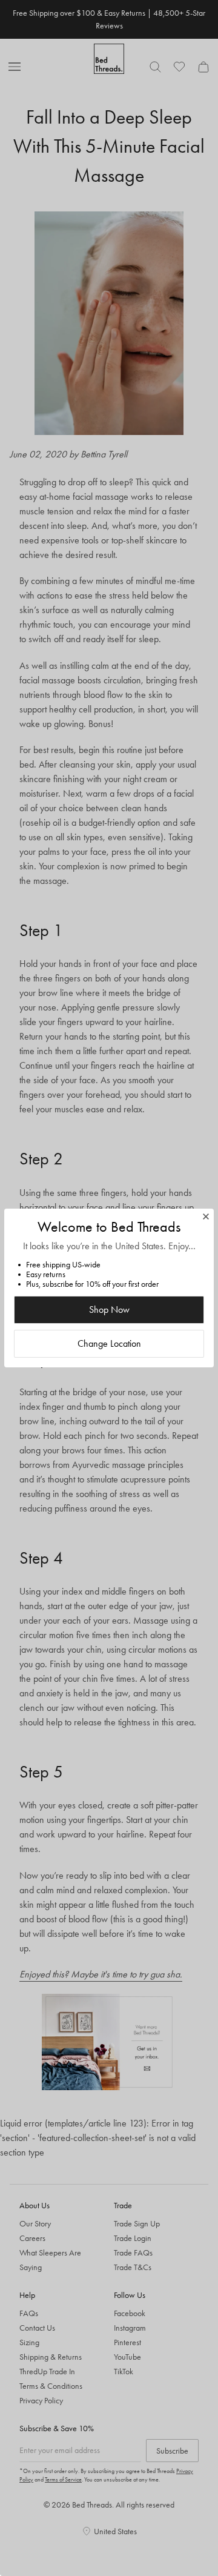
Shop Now (109, 1310)
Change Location (109, 1343)
